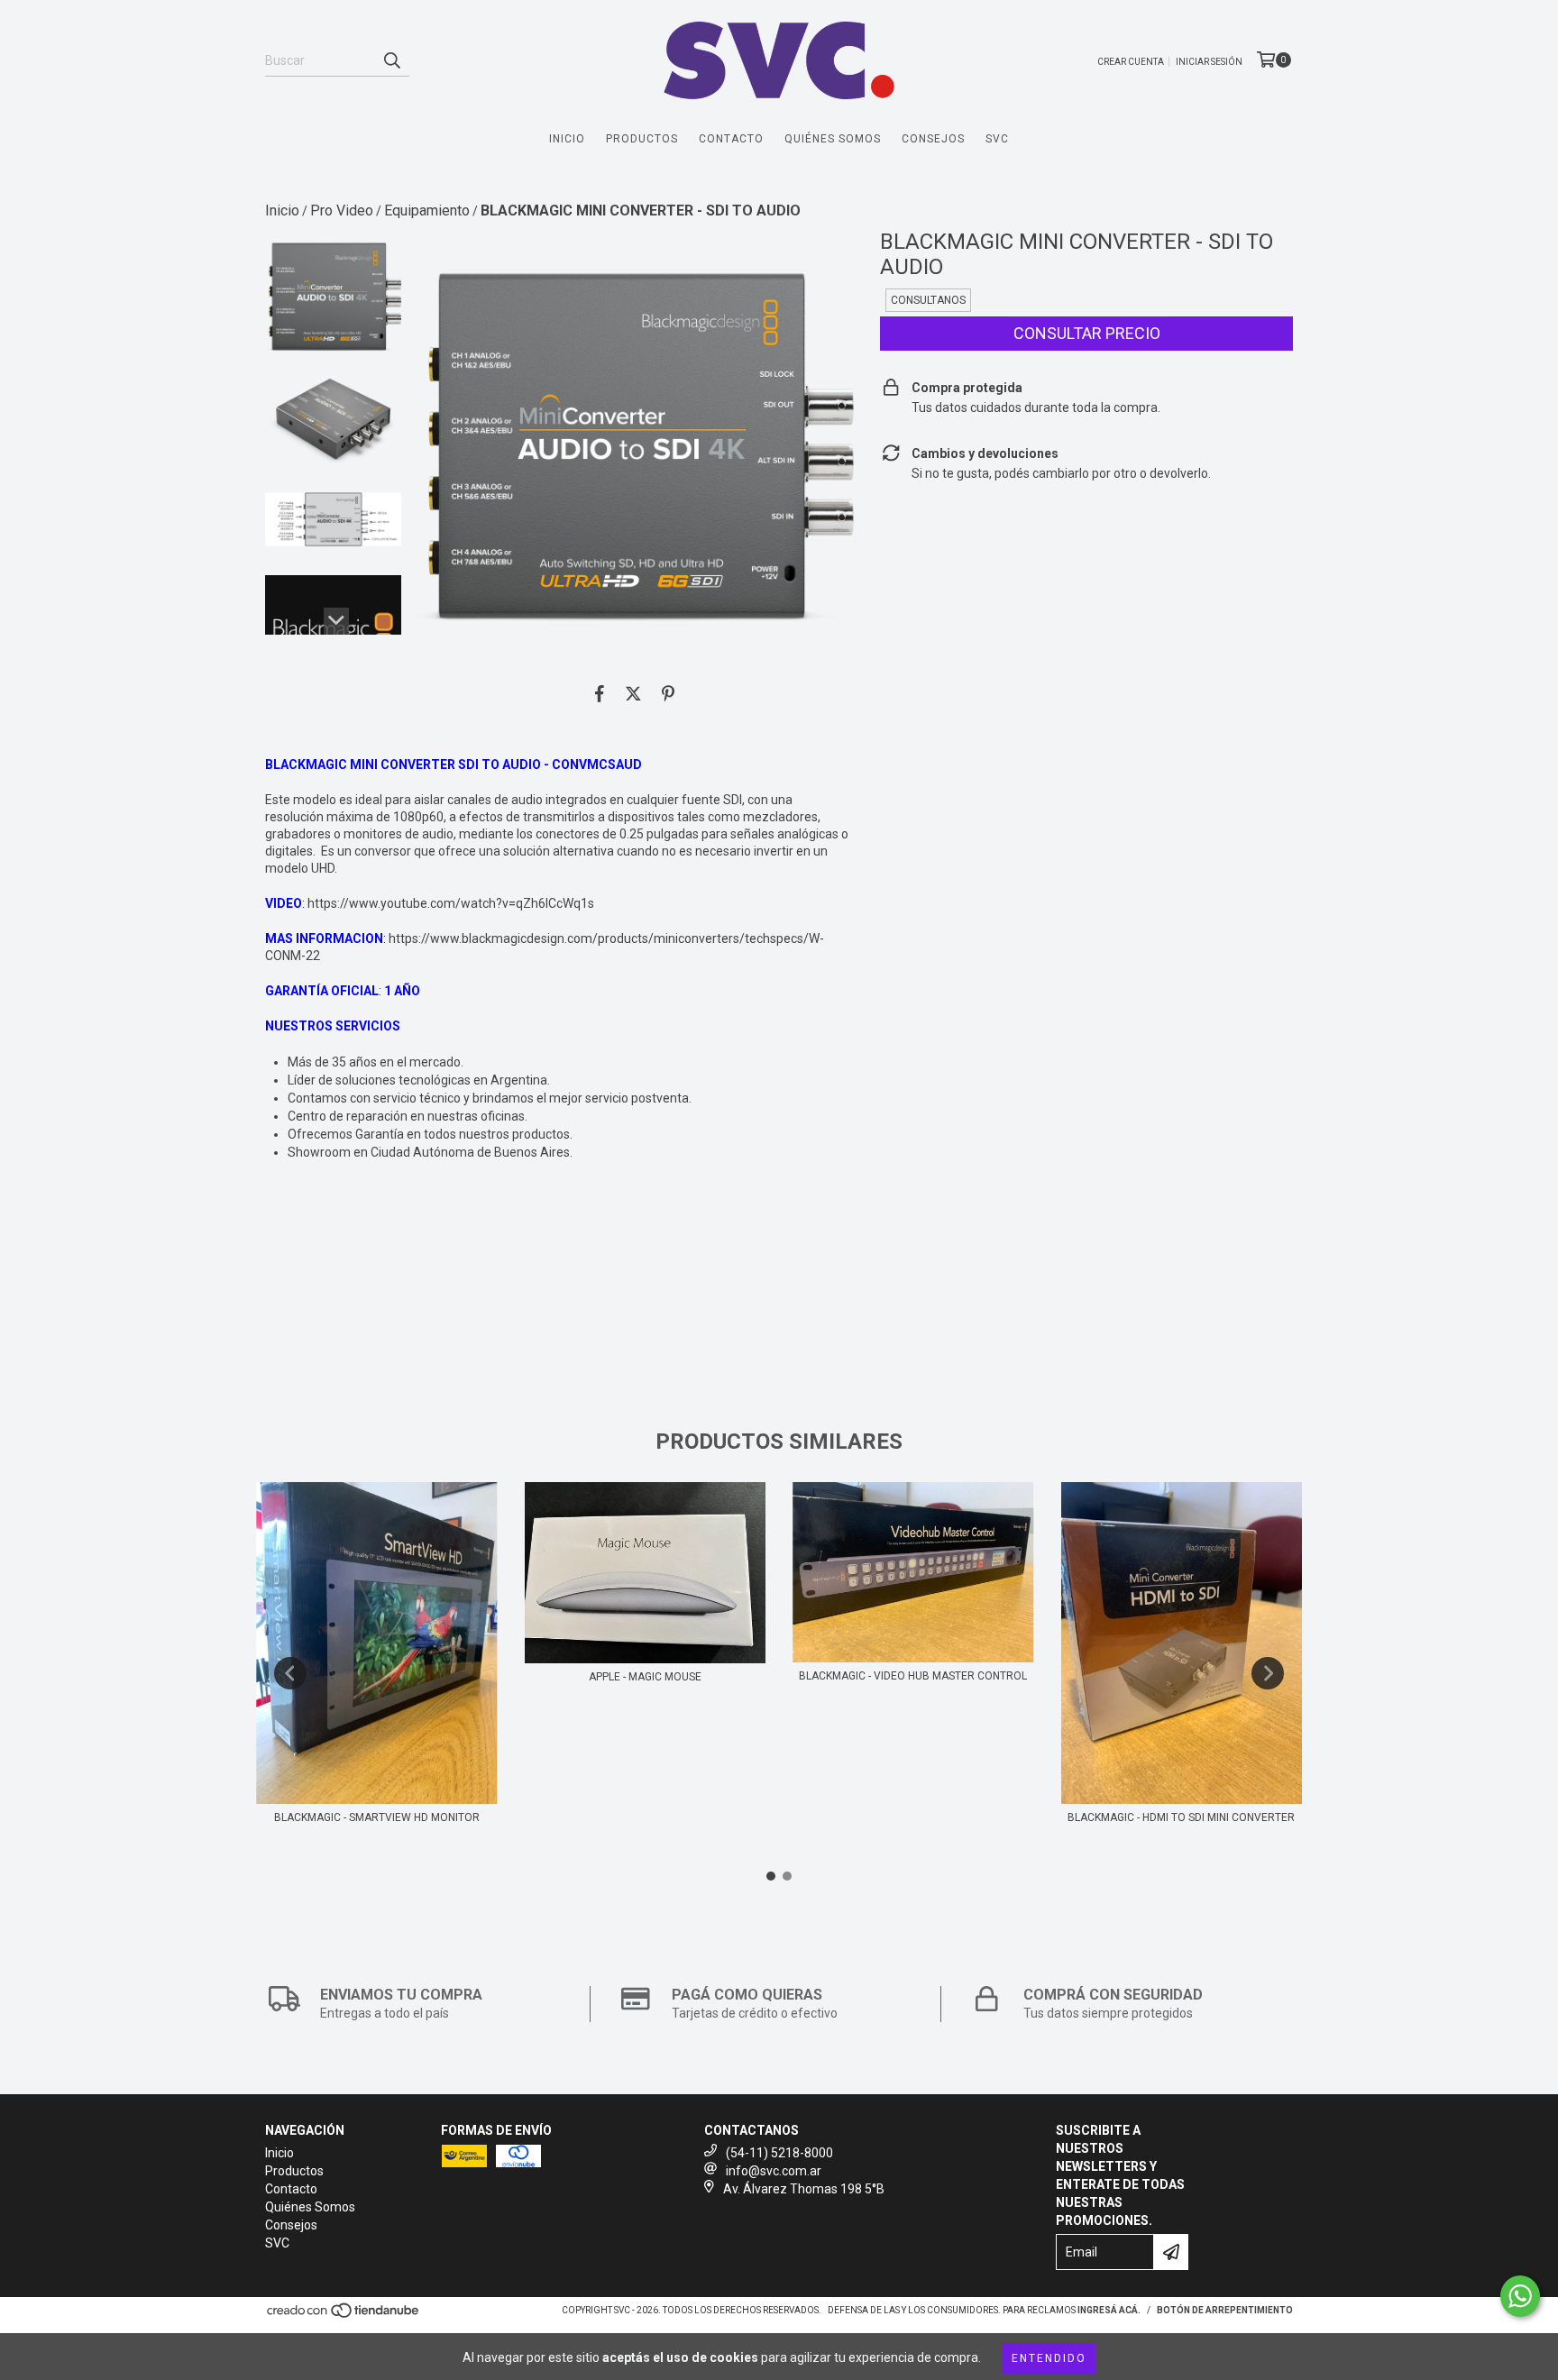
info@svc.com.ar (774, 2171)
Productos (642, 139)
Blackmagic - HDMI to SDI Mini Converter (1181, 1817)
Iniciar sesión (1209, 62)
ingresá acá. (1109, 2310)
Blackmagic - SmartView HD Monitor (377, 1817)
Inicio (567, 139)
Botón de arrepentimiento (1225, 2310)
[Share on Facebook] (600, 693)
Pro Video (342, 211)
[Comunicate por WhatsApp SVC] (1520, 2296)
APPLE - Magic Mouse (645, 1677)
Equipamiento (427, 211)
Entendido (1049, 2358)
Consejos (933, 139)
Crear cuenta (1131, 62)
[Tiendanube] (344, 2316)
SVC (997, 139)
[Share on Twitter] (633, 693)
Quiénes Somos (833, 139)
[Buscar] (391, 60)
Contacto (731, 139)
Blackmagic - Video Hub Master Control (913, 1676)
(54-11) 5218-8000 (779, 2153)
